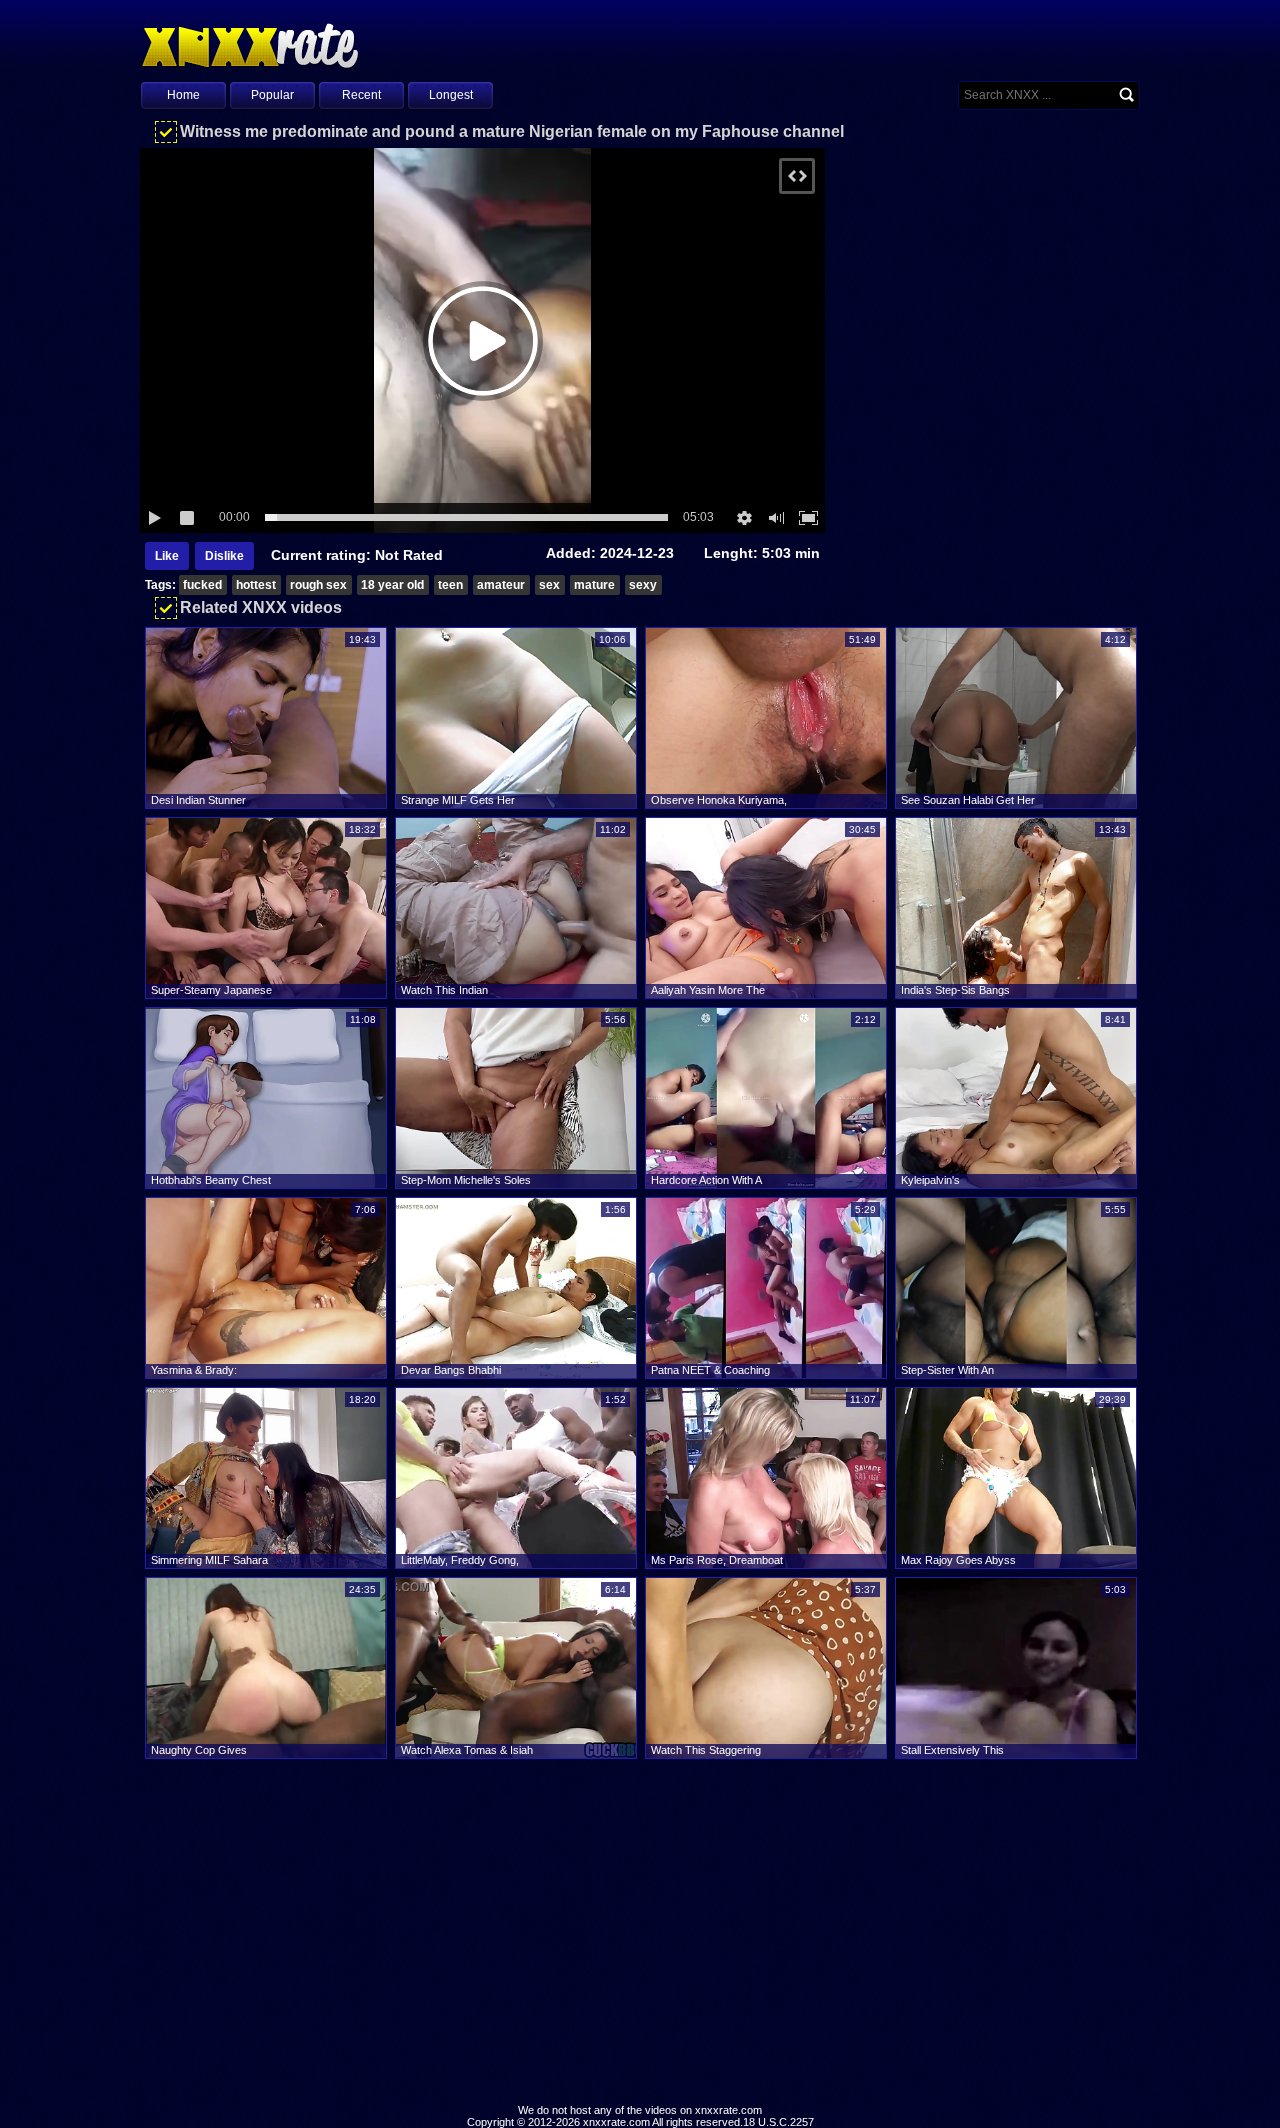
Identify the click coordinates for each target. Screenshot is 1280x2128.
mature (594, 585)
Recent (361, 95)
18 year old (392, 585)
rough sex (318, 585)
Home (183, 95)
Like (167, 556)
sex (549, 585)
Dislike (224, 556)
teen (450, 585)
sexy (643, 585)
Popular (272, 95)
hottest (256, 585)
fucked (202, 585)
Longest (451, 95)
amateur (501, 585)
